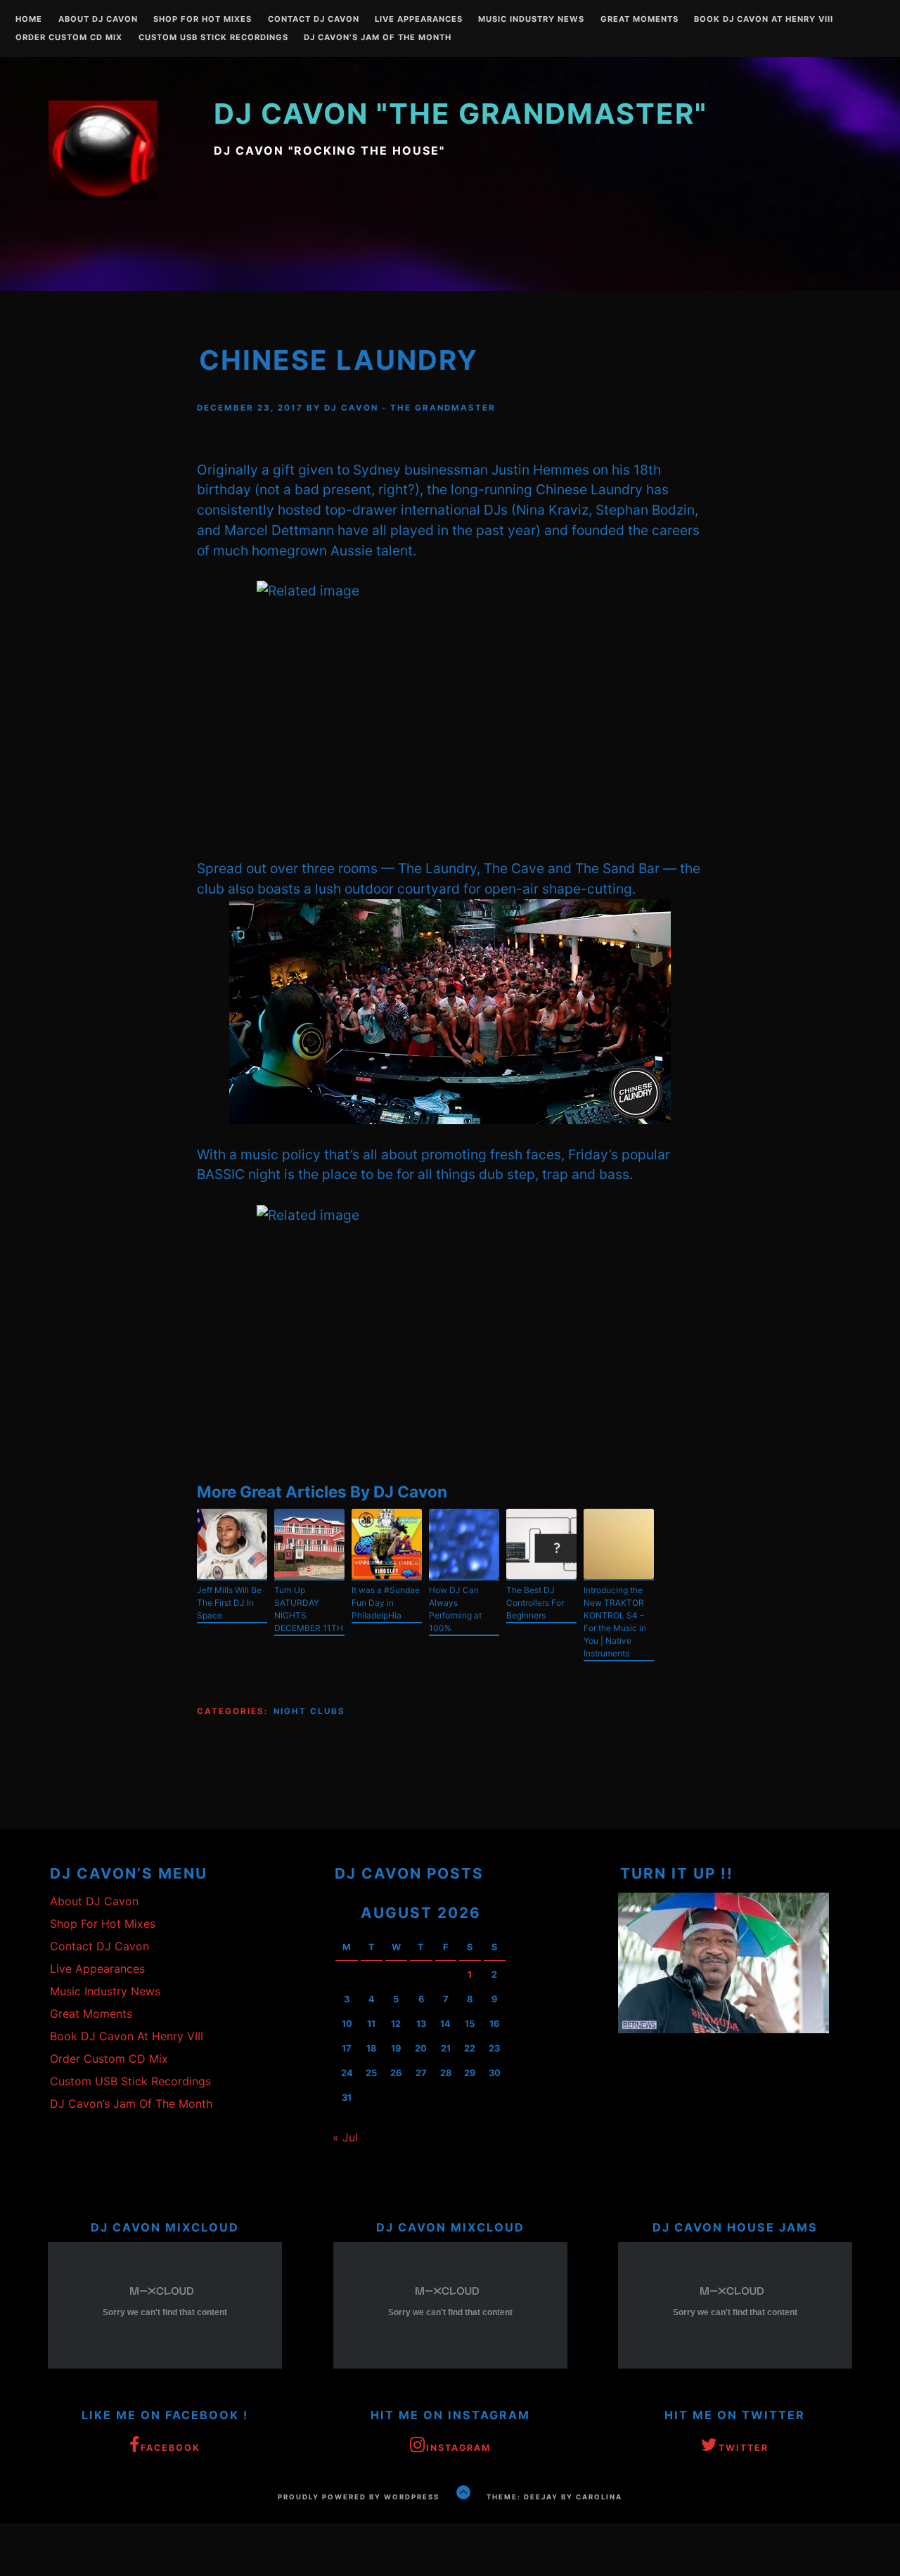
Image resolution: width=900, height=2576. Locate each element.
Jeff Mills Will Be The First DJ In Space (229, 1603)
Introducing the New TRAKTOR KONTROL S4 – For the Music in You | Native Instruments (615, 1622)
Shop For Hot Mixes (202, 20)
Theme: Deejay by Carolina (554, 2497)
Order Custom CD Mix (69, 38)
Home (29, 20)
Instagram (458, 2448)
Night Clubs (309, 1711)
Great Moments (639, 20)
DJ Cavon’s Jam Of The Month (378, 38)
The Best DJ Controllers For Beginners (535, 1603)
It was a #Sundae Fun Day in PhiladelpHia (386, 1603)
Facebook (171, 2448)
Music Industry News (531, 20)
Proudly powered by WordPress (359, 2497)
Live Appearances (419, 20)
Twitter (744, 2448)
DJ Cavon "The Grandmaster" (461, 114)
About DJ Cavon (98, 20)
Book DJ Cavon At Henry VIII (764, 20)
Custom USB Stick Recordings (213, 38)
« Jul (345, 2137)
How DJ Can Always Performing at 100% (455, 1609)
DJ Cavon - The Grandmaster (410, 408)
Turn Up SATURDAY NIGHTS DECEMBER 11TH (309, 1609)
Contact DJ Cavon (314, 20)
